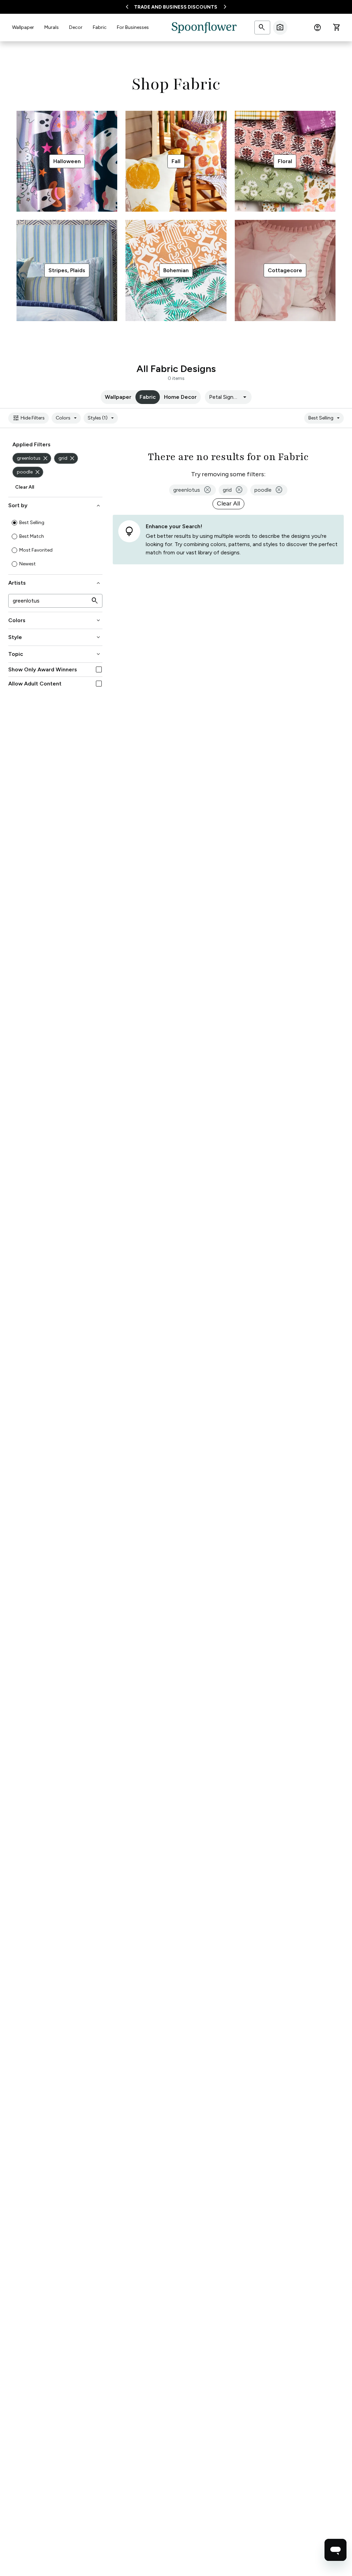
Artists (55, 583)
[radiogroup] (55, 543)
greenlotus (33, 458)
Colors (67, 418)
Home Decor (180, 397)
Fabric (100, 27)
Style (55, 637)
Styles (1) (102, 418)
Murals (52, 27)
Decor (76, 27)
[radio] (14, 523)
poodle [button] (269, 490)
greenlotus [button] (192, 490)
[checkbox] (99, 669)
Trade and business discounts (176, 7)
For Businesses (133, 27)
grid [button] (233, 490)
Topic (55, 654)
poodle (29, 472)
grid (67, 458)
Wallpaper (23, 27)
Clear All (25, 487)
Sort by (55, 505)
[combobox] (228, 397)
